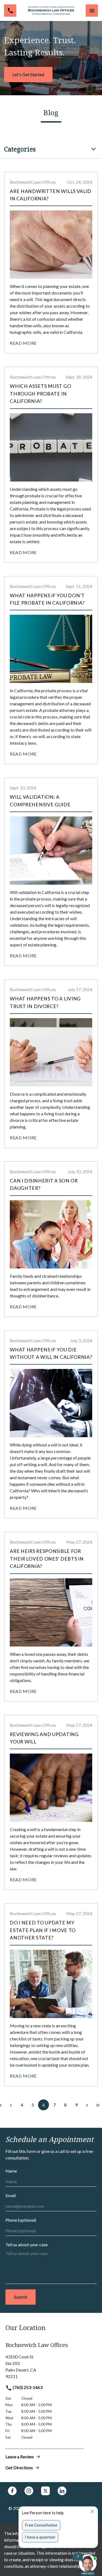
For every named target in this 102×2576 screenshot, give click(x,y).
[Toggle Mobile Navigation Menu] (92, 11)
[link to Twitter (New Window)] (45, 2491)
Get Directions (19, 2467)
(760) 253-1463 (27, 2387)
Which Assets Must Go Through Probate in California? (40, 394)
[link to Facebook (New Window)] (12, 2491)
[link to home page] (51, 11)
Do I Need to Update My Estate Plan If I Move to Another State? (43, 1930)
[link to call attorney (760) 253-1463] (10, 11)
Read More (23, 343)
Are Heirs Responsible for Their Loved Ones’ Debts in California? (47, 1559)
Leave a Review (20, 2457)
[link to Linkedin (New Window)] (62, 2491)
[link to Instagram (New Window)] (29, 2491)
